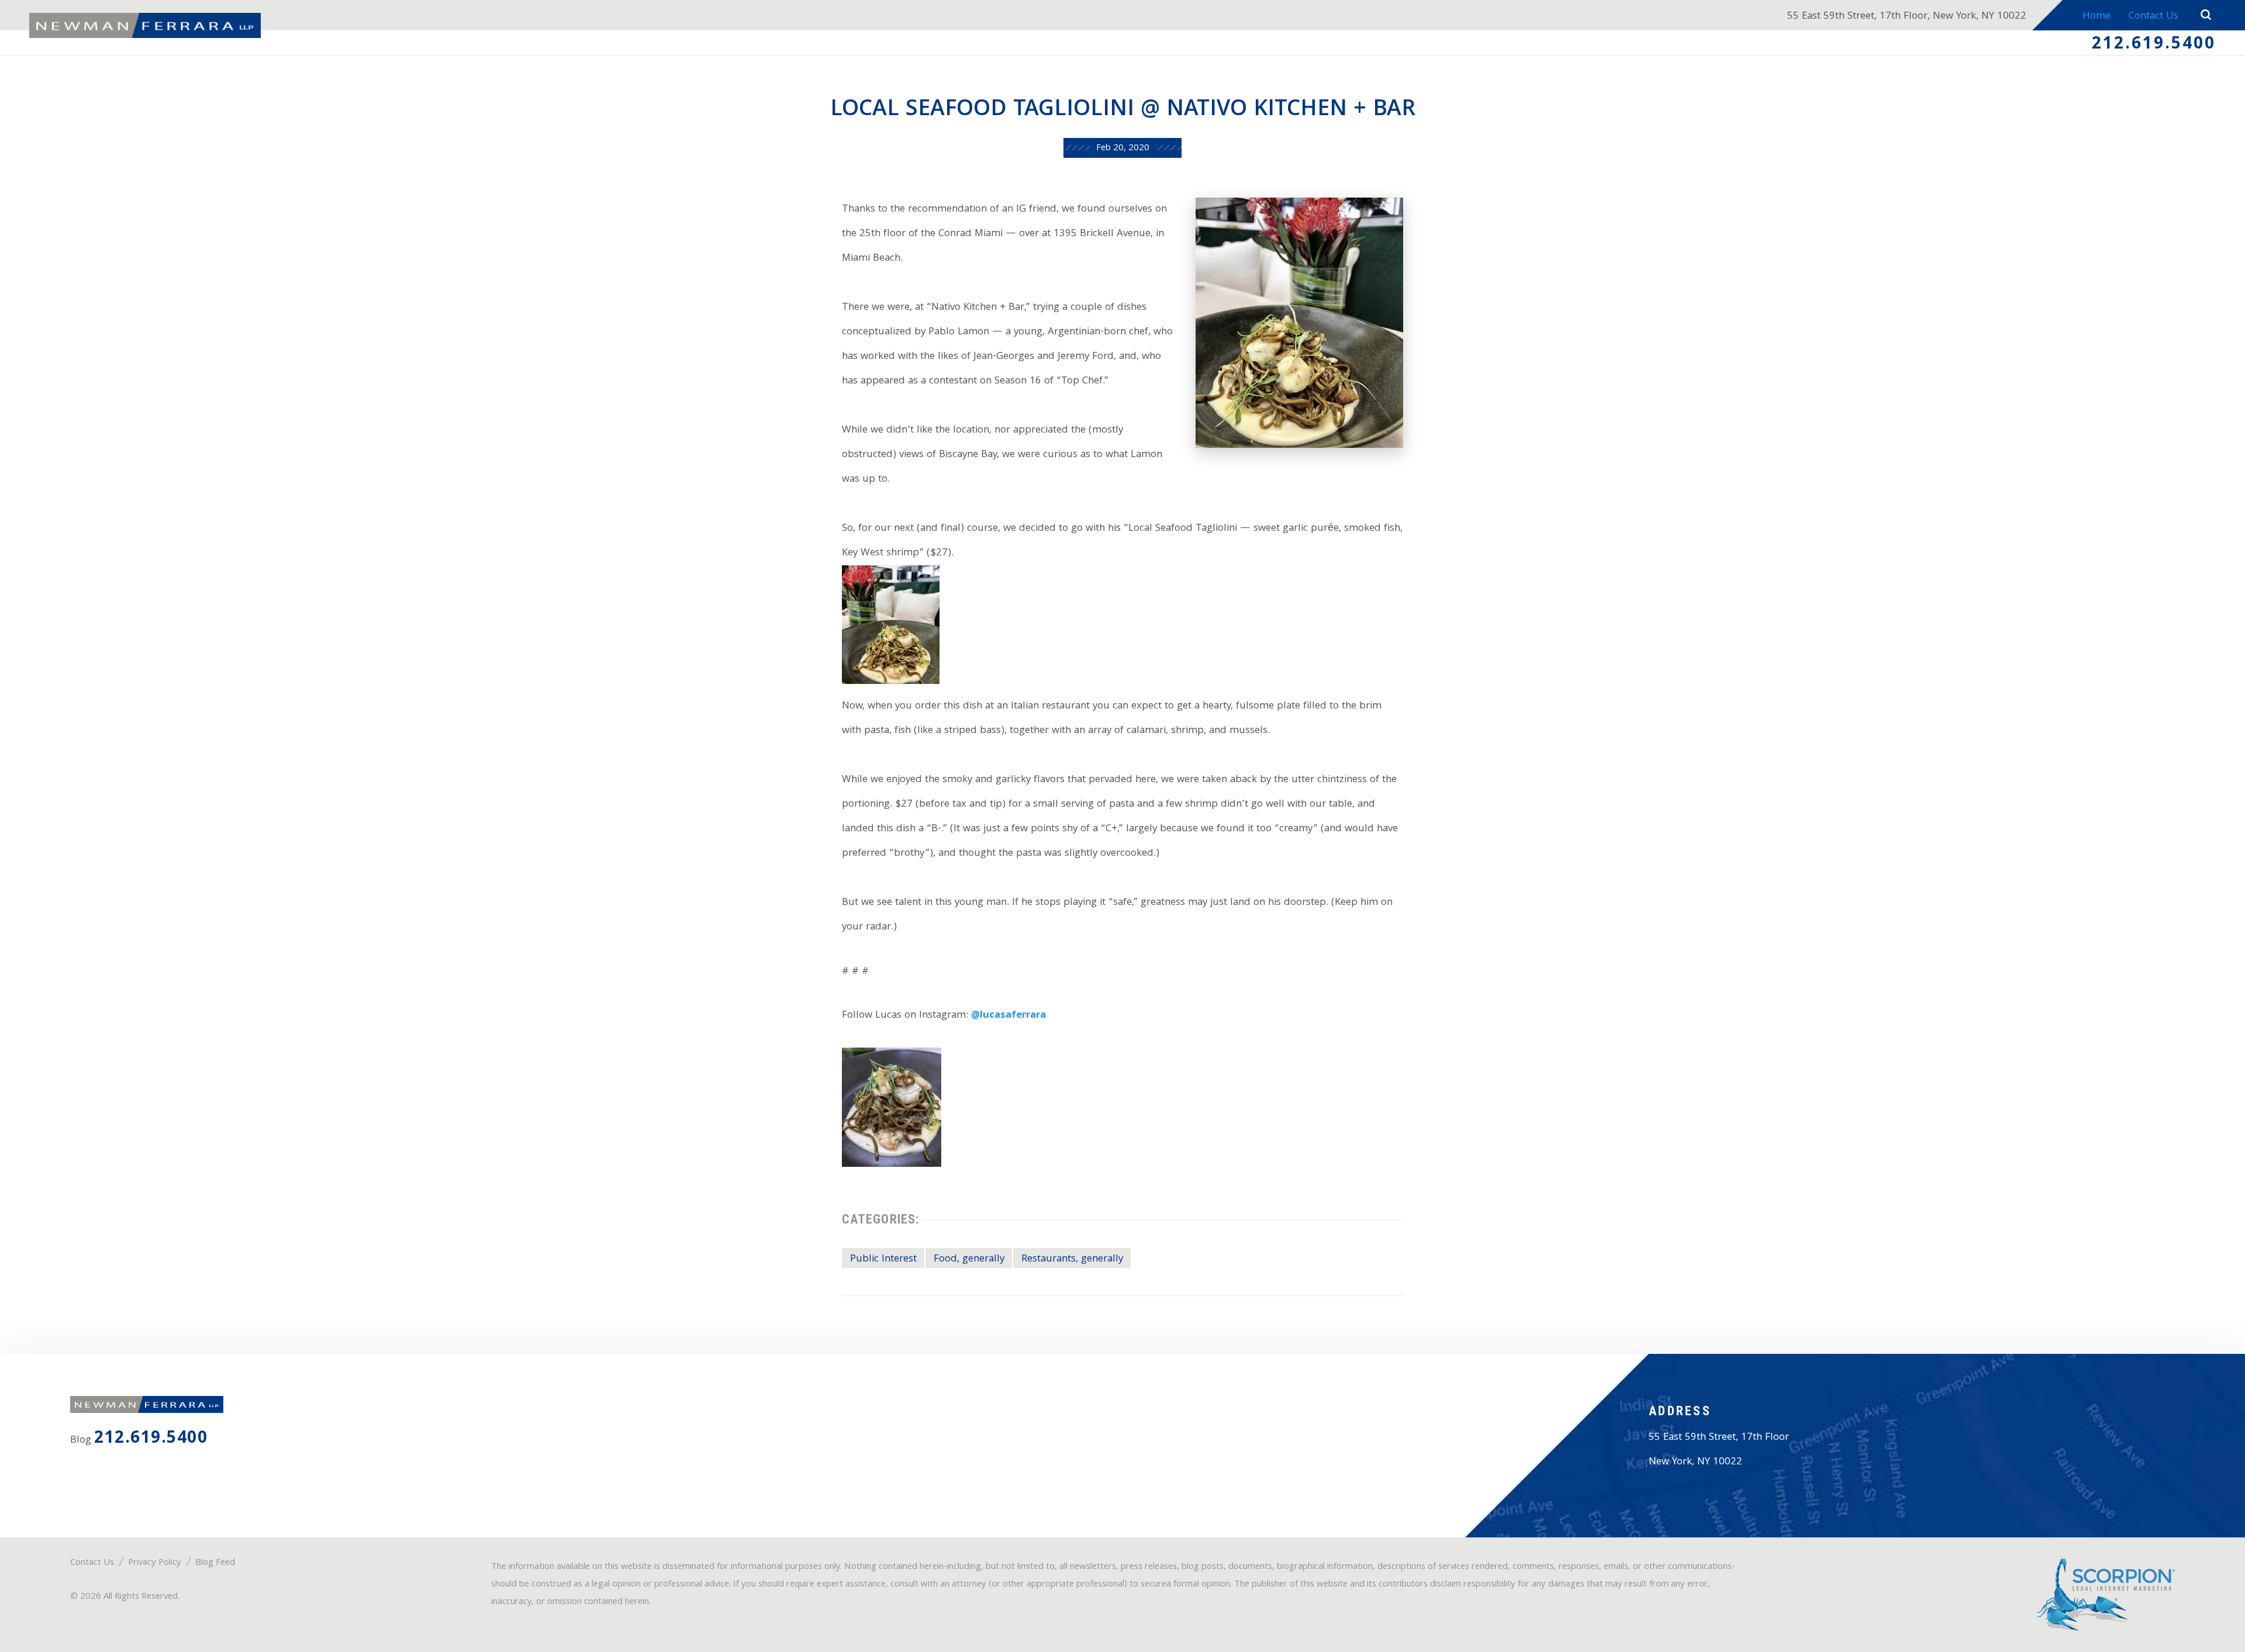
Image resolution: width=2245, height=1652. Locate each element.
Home (2097, 17)
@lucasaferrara (1008, 1016)
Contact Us (2154, 17)
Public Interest (883, 1259)
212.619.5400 (2154, 45)
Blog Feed (215, 1563)
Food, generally (969, 1259)
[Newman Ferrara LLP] (145, 26)
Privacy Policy (155, 1563)
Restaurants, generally (1072, 1259)
